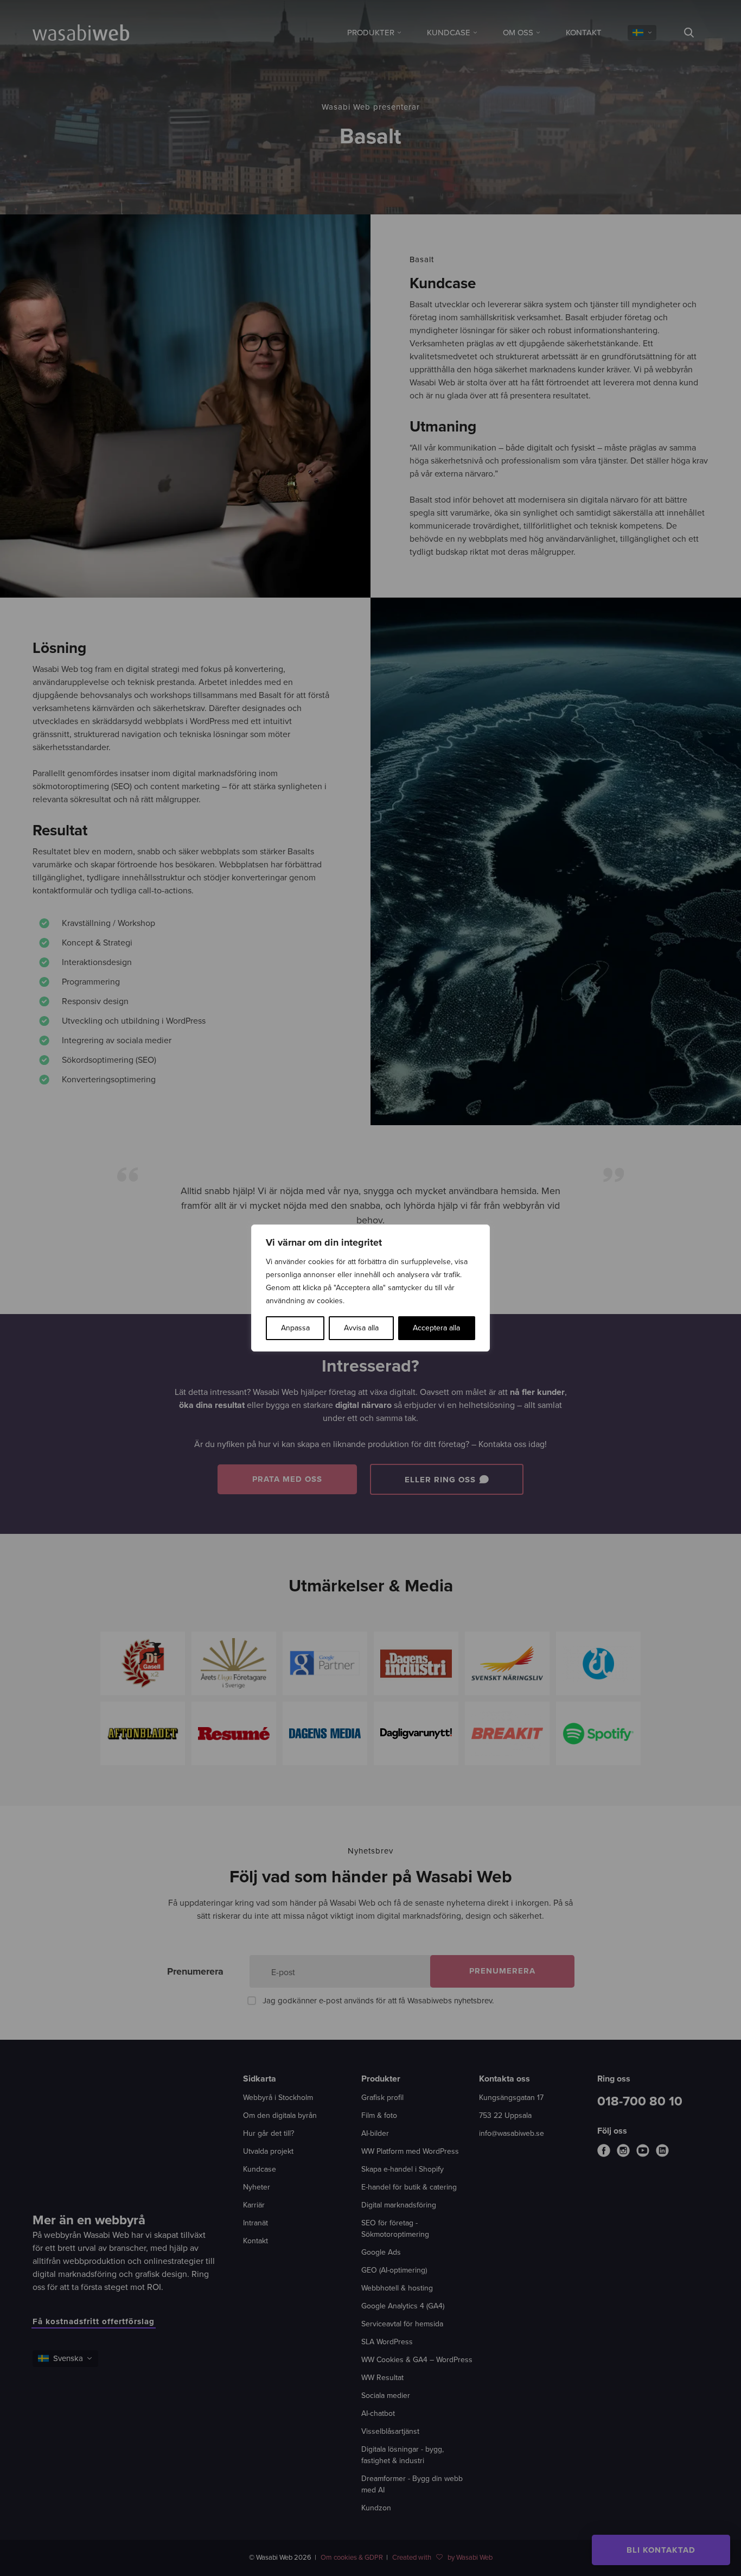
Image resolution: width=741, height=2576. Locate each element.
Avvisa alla (361, 1328)
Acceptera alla (436, 1328)
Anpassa (295, 1328)
